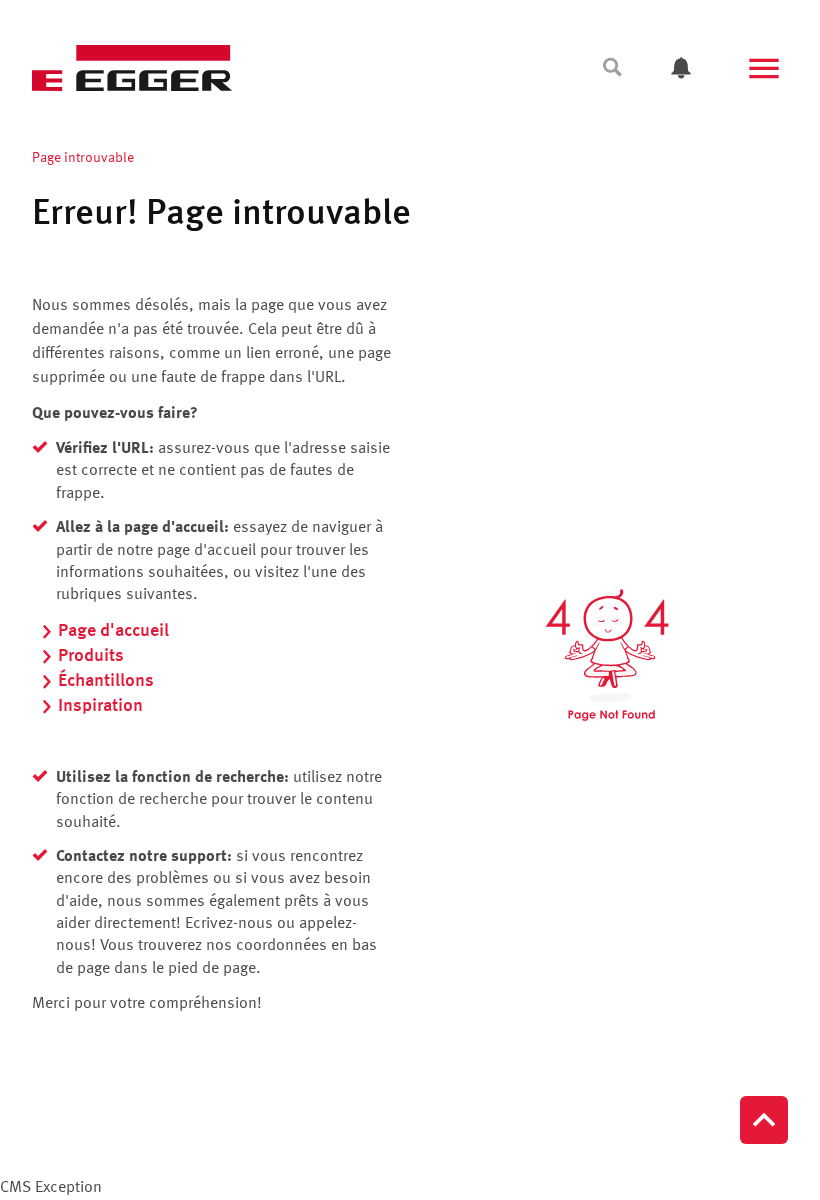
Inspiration (100, 706)
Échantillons (106, 681)
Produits (91, 656)
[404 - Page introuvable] (607, 655)
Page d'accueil (113, 631)
